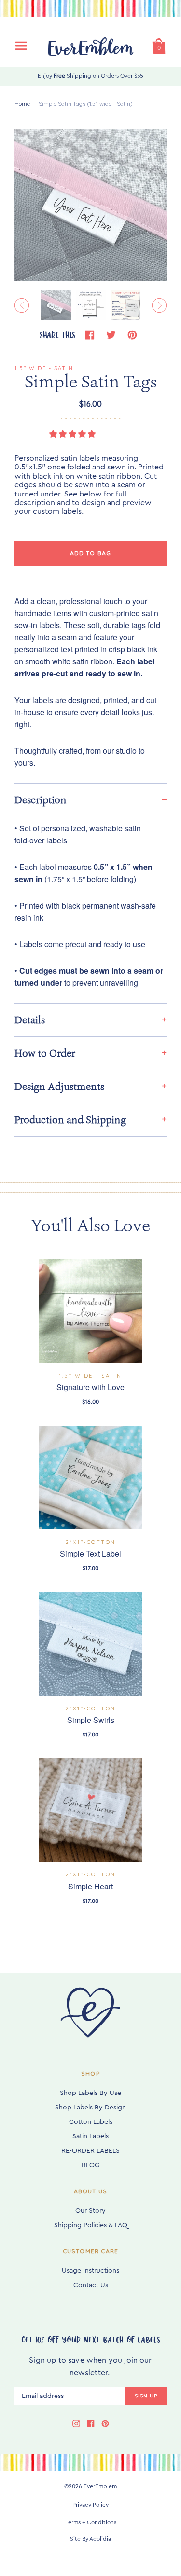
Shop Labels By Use (90, 2093)
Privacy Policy (90, 2505)
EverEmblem (100, 2486)
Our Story (90, 2211)
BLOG (90, 2165)
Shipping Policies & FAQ (91, 2225)
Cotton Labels (91, 2122)
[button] (73, 434)
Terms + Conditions (91, 2522)
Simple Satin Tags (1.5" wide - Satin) (86, 103)
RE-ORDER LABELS (90, 2151)
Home (22, 103)
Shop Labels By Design (90, 2108)
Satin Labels (90, 2136)
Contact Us (91, 2285)
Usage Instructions (90, 2271)
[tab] (90, 800)
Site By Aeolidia (90, 2539)
